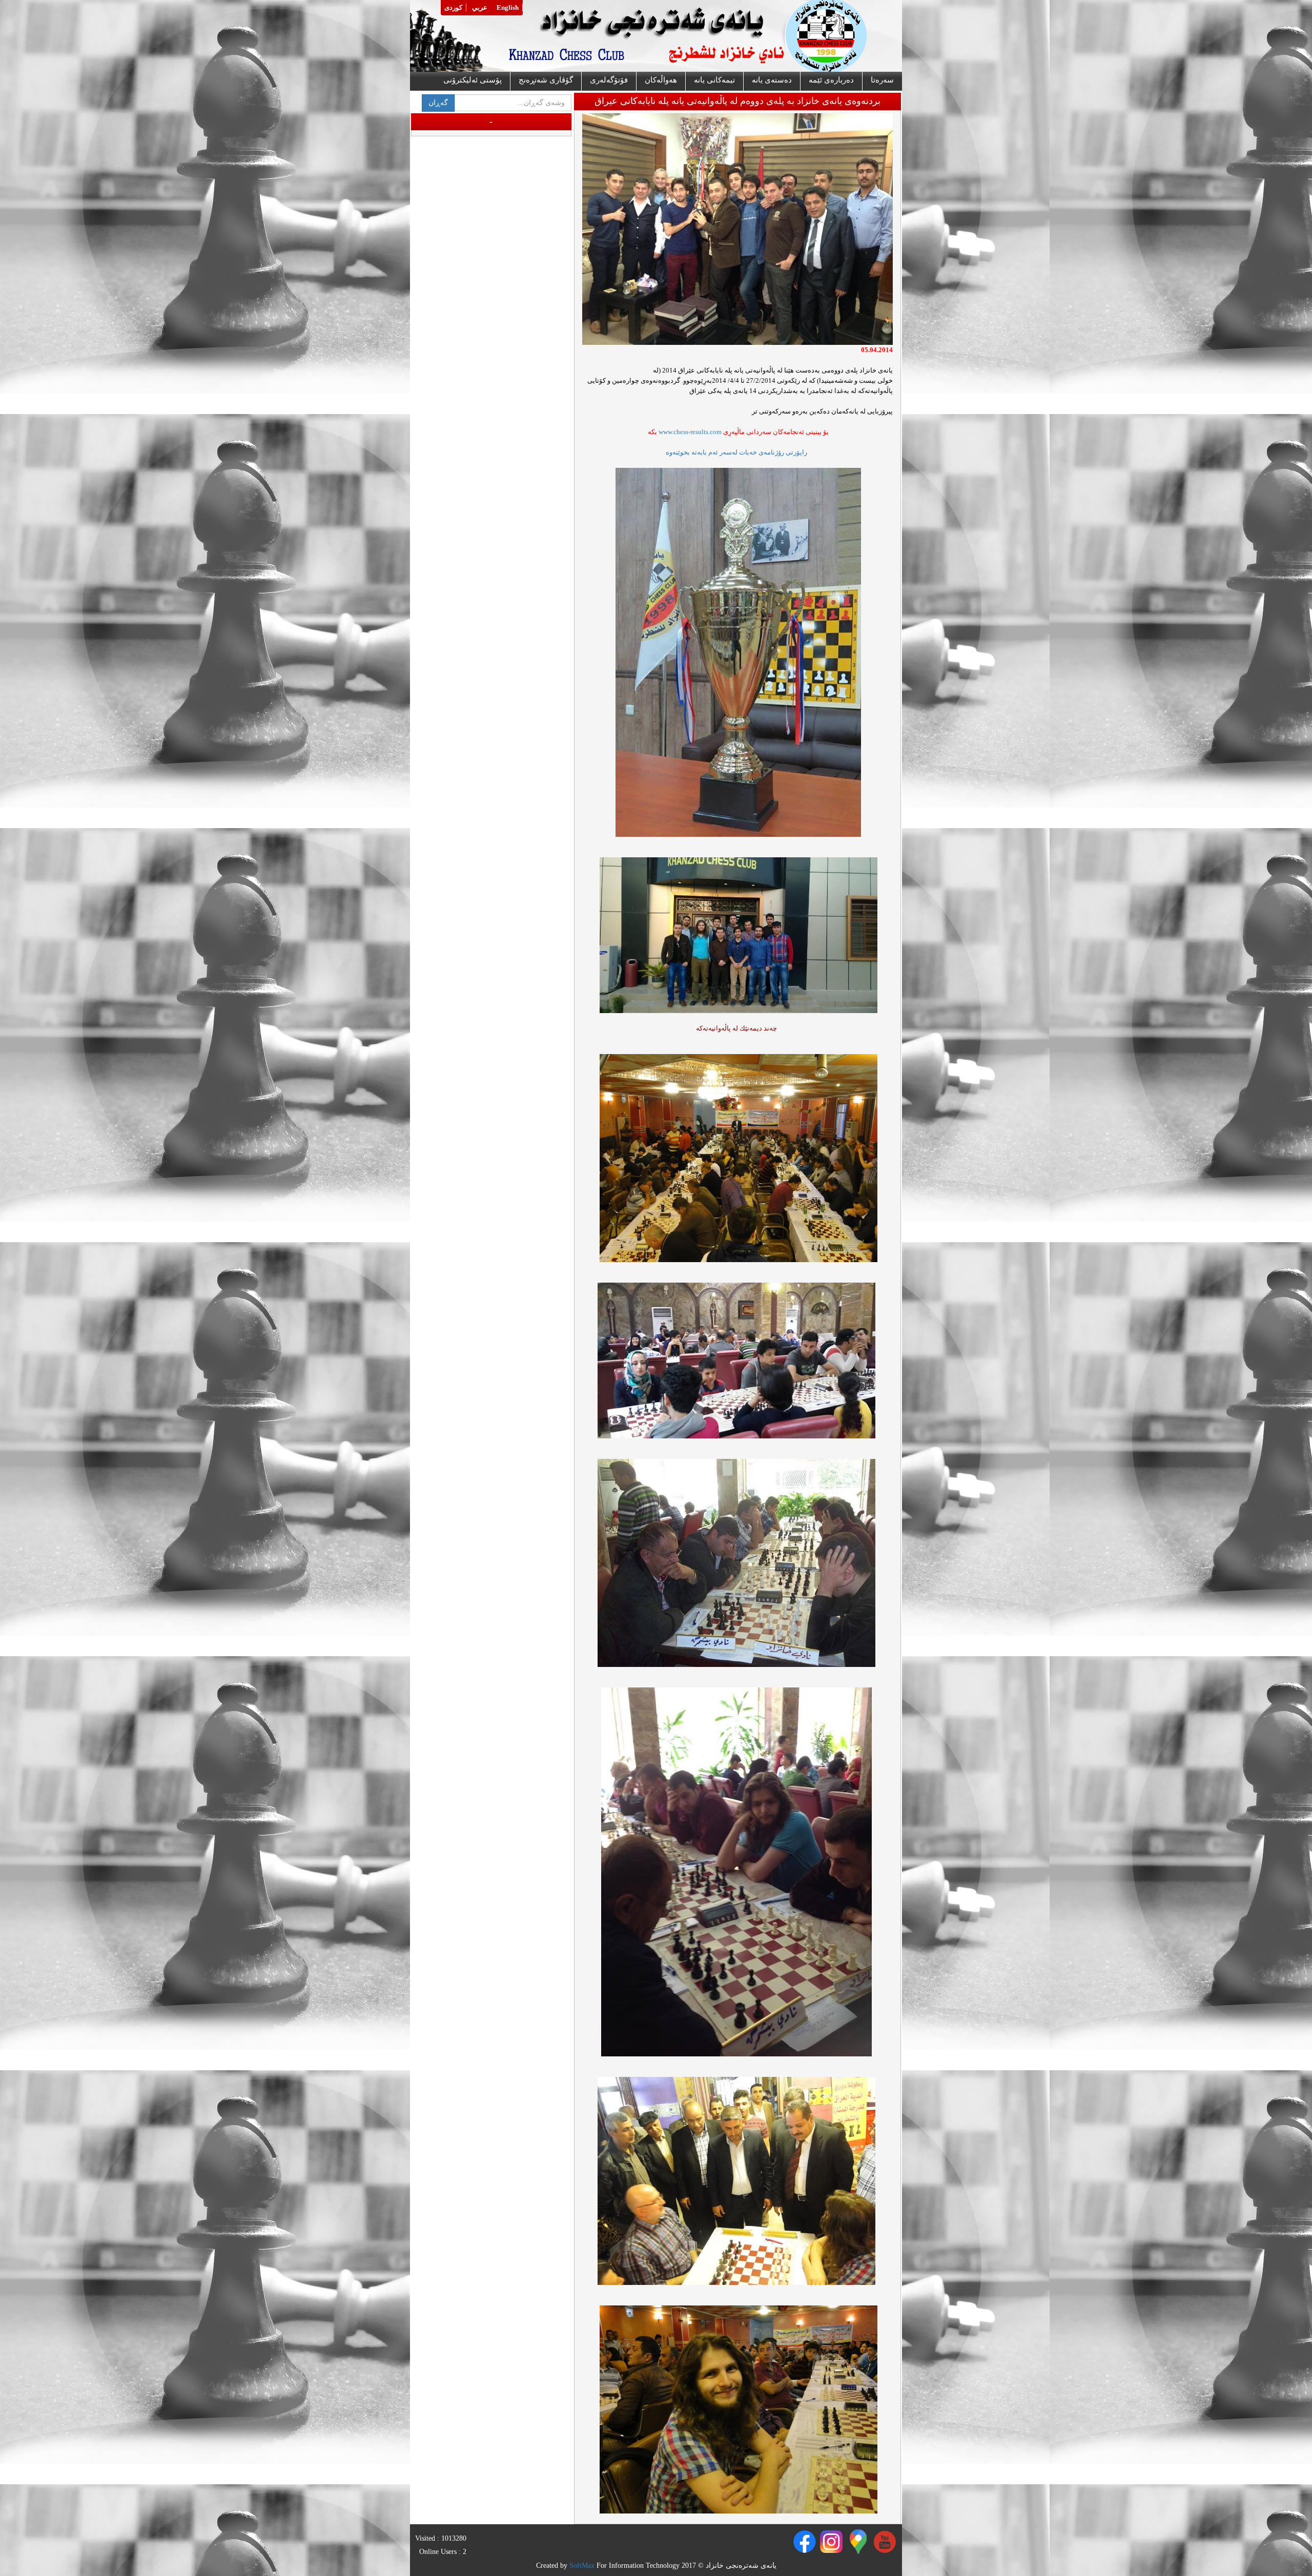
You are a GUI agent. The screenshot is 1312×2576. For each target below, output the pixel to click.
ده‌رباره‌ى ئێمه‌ (831, 80)
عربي (480, 7)
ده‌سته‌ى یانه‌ (772, 80)
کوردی (453, 7)
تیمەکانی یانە (714, 80)
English (508, 7)
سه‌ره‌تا (882, 80)
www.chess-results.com (690, 432)
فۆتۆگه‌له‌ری (609, 80)
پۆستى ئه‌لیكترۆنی (473, 80)
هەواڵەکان (661, 80)
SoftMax (582, 2565)
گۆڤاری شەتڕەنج (546, 80)
